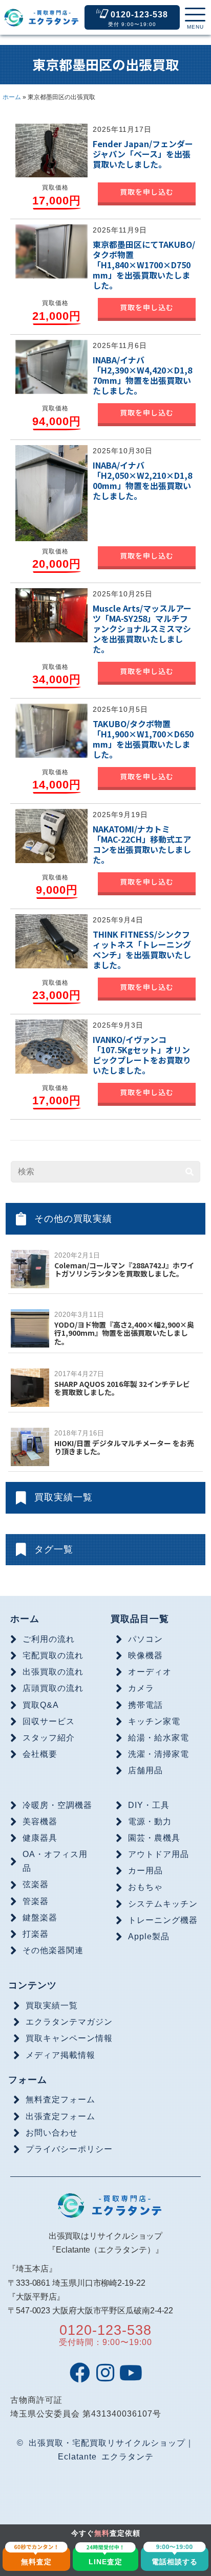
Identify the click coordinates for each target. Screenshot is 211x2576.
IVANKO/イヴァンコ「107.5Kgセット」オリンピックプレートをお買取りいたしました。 (142, 1055)
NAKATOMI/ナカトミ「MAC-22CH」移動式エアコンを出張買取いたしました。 (142, 844)
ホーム (12, 97)
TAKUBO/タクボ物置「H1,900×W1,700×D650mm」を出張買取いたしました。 (143, 739)
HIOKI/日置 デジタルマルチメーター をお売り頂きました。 (124, 1447)
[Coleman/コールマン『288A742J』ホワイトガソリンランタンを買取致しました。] (30, 1269)
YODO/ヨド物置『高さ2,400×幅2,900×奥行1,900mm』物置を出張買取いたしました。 (124, 1333)
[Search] (189, 1172)
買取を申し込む (147, 192)
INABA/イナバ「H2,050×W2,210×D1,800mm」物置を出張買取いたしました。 (142, 480)
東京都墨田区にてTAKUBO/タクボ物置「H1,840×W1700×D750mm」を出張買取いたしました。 (144, 265)
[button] (195, 19)
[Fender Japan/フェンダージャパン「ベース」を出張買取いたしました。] (51, 150)
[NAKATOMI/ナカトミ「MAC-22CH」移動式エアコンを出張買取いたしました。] (51, 836)
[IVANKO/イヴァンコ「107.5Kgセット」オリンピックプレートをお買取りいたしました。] (51, 1046)
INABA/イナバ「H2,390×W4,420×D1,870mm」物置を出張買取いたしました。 (142, 375)
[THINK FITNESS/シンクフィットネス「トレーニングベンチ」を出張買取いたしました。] (51, 941)
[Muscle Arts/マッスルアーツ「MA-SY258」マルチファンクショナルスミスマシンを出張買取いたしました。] (51, 615)
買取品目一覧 (140, 1619)
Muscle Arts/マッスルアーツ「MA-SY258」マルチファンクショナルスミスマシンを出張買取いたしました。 (142, 629)
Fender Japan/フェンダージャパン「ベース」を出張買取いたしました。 (143, 154)
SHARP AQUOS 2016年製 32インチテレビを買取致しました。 (122, 1388)
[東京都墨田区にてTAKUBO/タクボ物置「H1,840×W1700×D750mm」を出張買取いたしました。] (51, 251)
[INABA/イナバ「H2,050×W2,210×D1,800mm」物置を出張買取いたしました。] (51, 493)
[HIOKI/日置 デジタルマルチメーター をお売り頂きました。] (30, 1446)
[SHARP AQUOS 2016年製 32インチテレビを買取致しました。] (30, 1387)
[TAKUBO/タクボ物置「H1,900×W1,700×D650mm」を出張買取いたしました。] (51, 730)
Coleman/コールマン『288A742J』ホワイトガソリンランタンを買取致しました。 (124, 1270)
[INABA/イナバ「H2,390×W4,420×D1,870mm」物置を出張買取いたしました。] (51, 366)
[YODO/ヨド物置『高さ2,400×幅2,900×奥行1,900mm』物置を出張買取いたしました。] (30, 1328)
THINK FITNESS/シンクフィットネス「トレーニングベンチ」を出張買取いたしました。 (142, 949)
